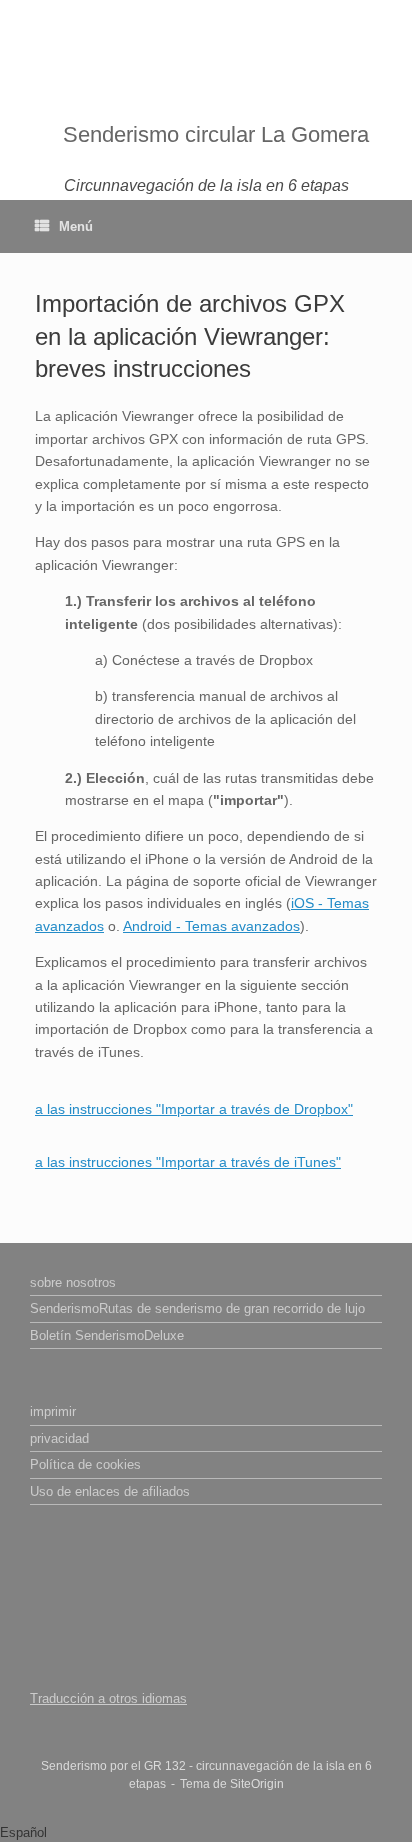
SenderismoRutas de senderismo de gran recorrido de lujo (197, 1308)
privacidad (59, 1438)
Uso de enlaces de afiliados (110, 1491)
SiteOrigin (257, 1784)
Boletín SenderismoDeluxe (107, 1335)
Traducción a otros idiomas (108, 1698)
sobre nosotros (73, 1282)
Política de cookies (85, 1464)
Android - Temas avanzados (211, 926)
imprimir (53, 1411)
